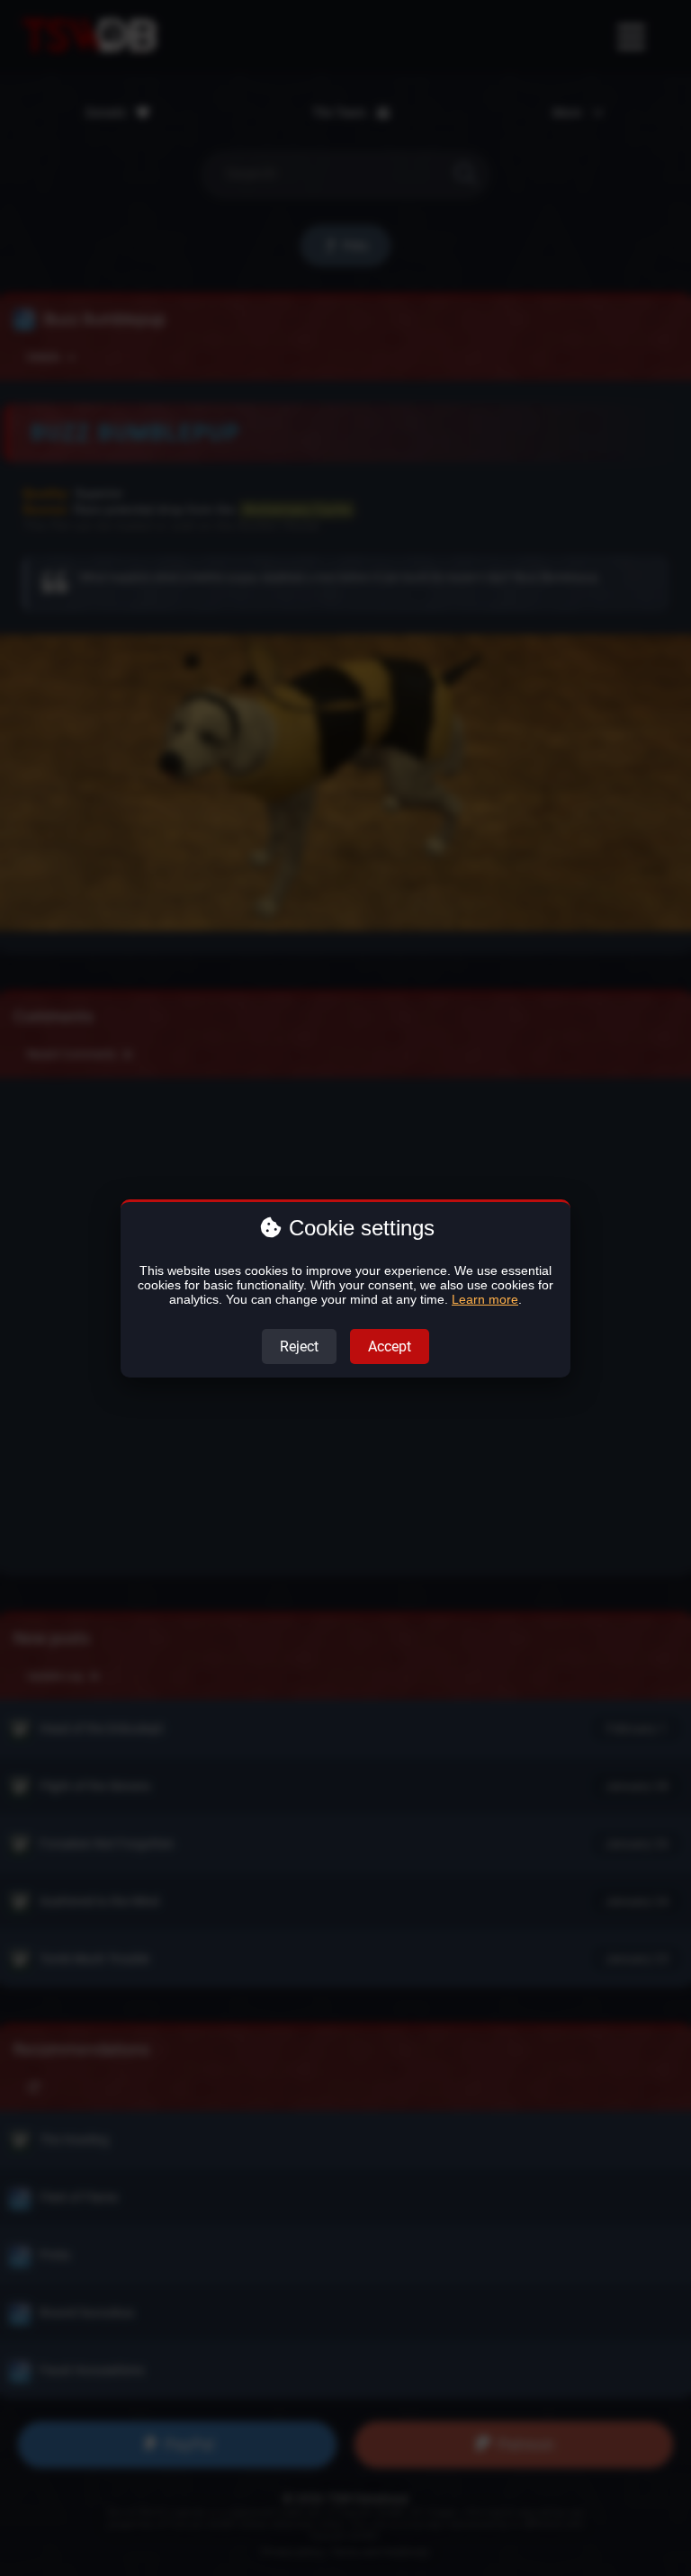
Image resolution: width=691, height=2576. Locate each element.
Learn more (485, 1299)
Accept (390, 1346)
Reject (299, 1346)
